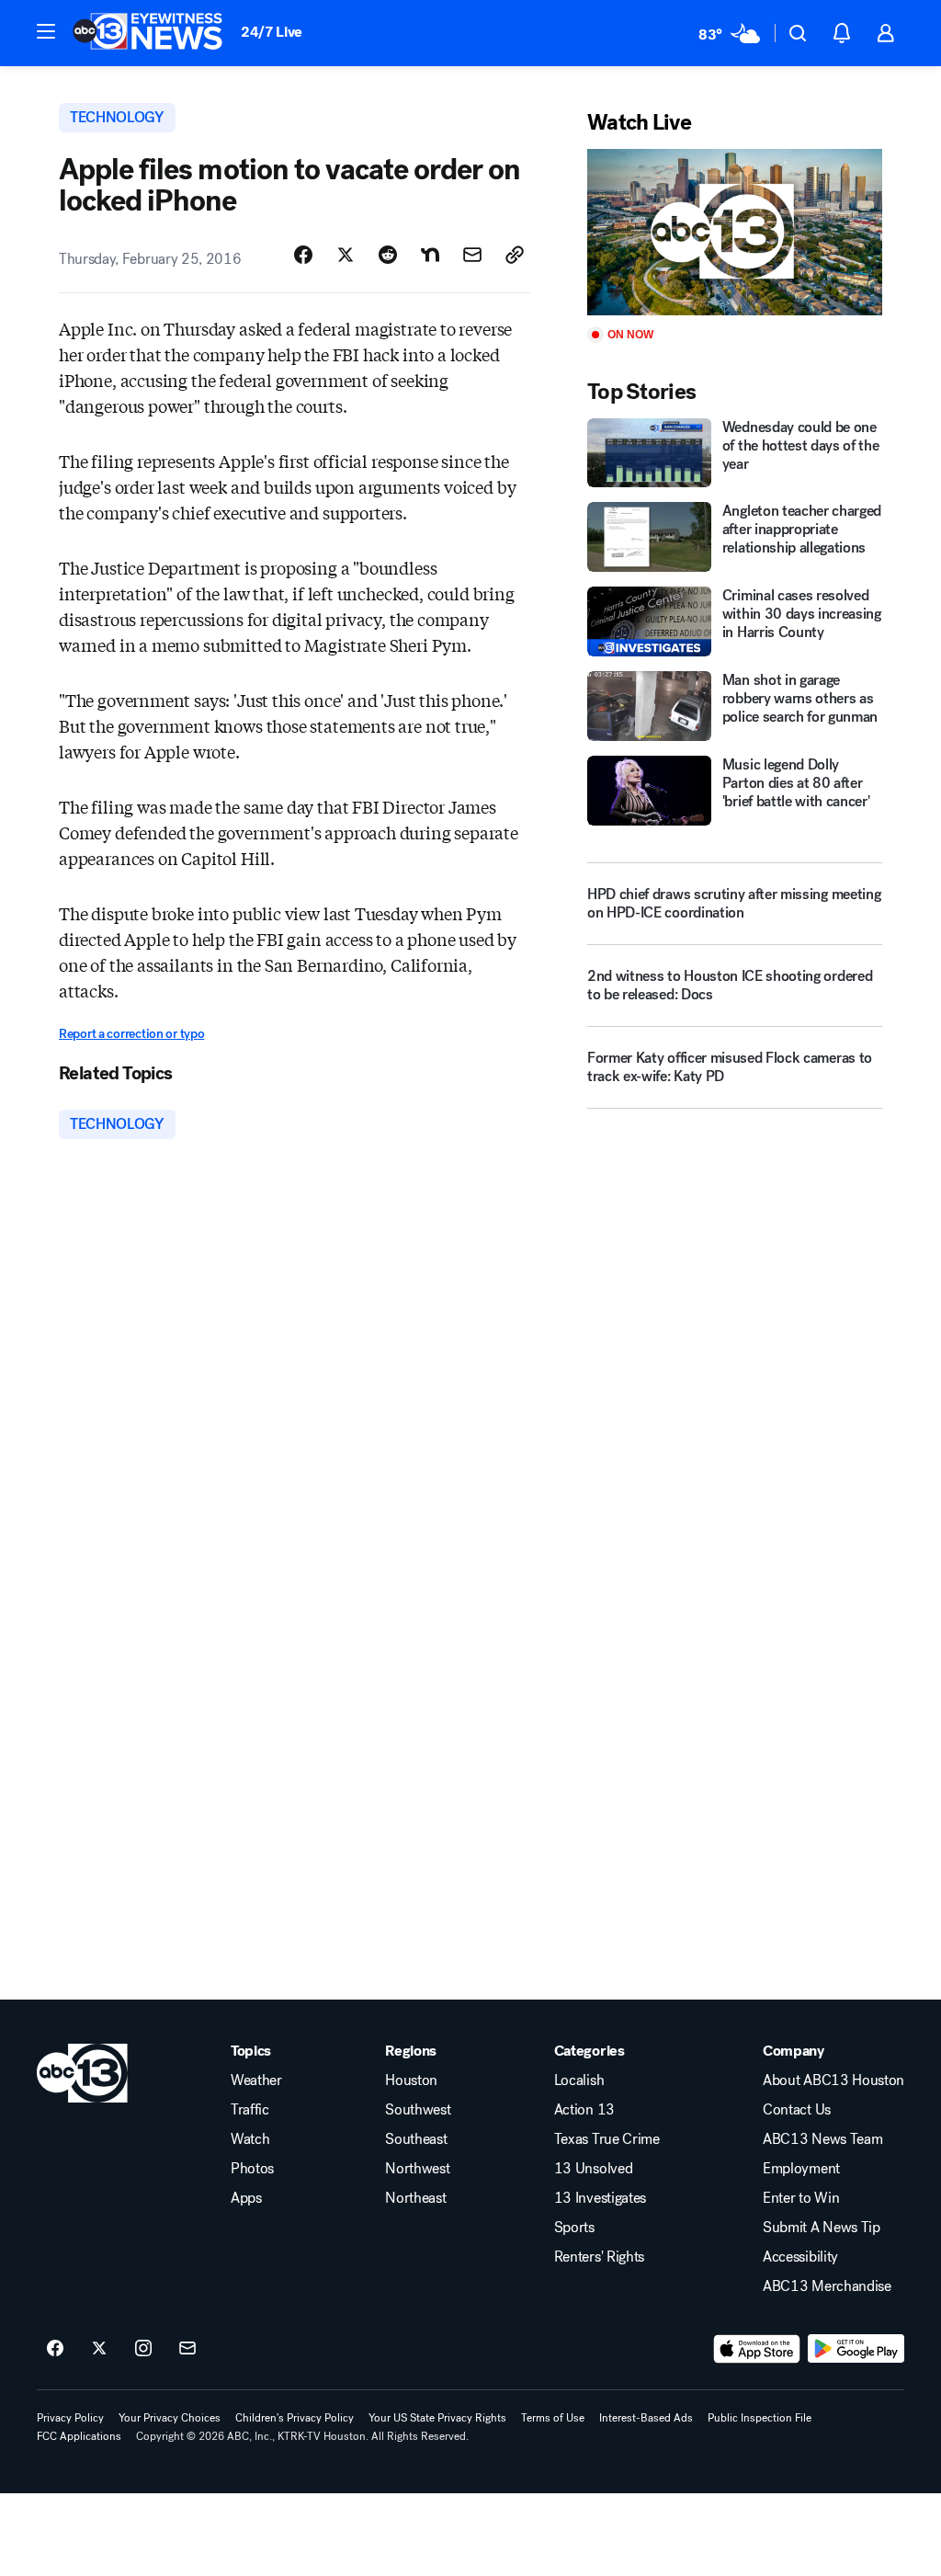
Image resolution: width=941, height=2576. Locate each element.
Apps (246, 2198)
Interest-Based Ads (646, 2418)
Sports (574, 2228)
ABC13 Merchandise (827, 2286)
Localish (579, 2080)
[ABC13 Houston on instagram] (143, 2349)
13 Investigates (600, 2198)
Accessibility (800, 2257)
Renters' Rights (599, 2257)
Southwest (418, 2110)
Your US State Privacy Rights (437, 2418)
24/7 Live (272, 32)
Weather (256, 2080)
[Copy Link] (515, 255)
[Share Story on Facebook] (303, 255)
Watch (250, 2139)
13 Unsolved (593, 2169)
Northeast (415, 2198)
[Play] (735, 232)
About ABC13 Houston (833, 2080)
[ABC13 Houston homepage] (147, 33)
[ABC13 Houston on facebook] (55, 2349)
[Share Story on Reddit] (388, 255)
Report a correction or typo (131, 1034)
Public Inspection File (760, 2418)
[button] (46, 31)
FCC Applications (79, 2436)
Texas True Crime (607, 2139)
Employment (801, 2169)
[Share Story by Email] (472, 255)
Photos (252, 2169)
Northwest (417, 2169)
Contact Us (797, 2110)
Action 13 (584, 2110)
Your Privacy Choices (170, 2418)
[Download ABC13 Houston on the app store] (757, 2349)
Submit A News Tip (822, 2228)
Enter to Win (801, 2198)
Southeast (416, 2139)
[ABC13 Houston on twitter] (99, 2349)
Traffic (250, 2110)
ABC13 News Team (822, 2139)
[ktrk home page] (82, 2073)
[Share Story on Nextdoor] (430, 255)
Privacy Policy (70, 2418)
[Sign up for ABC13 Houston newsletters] (187, 2349)
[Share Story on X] (346, 255)
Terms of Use (553, 2418)
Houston (411, 2080)
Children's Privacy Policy (295, 2418)
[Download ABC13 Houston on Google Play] (856, 2349)
